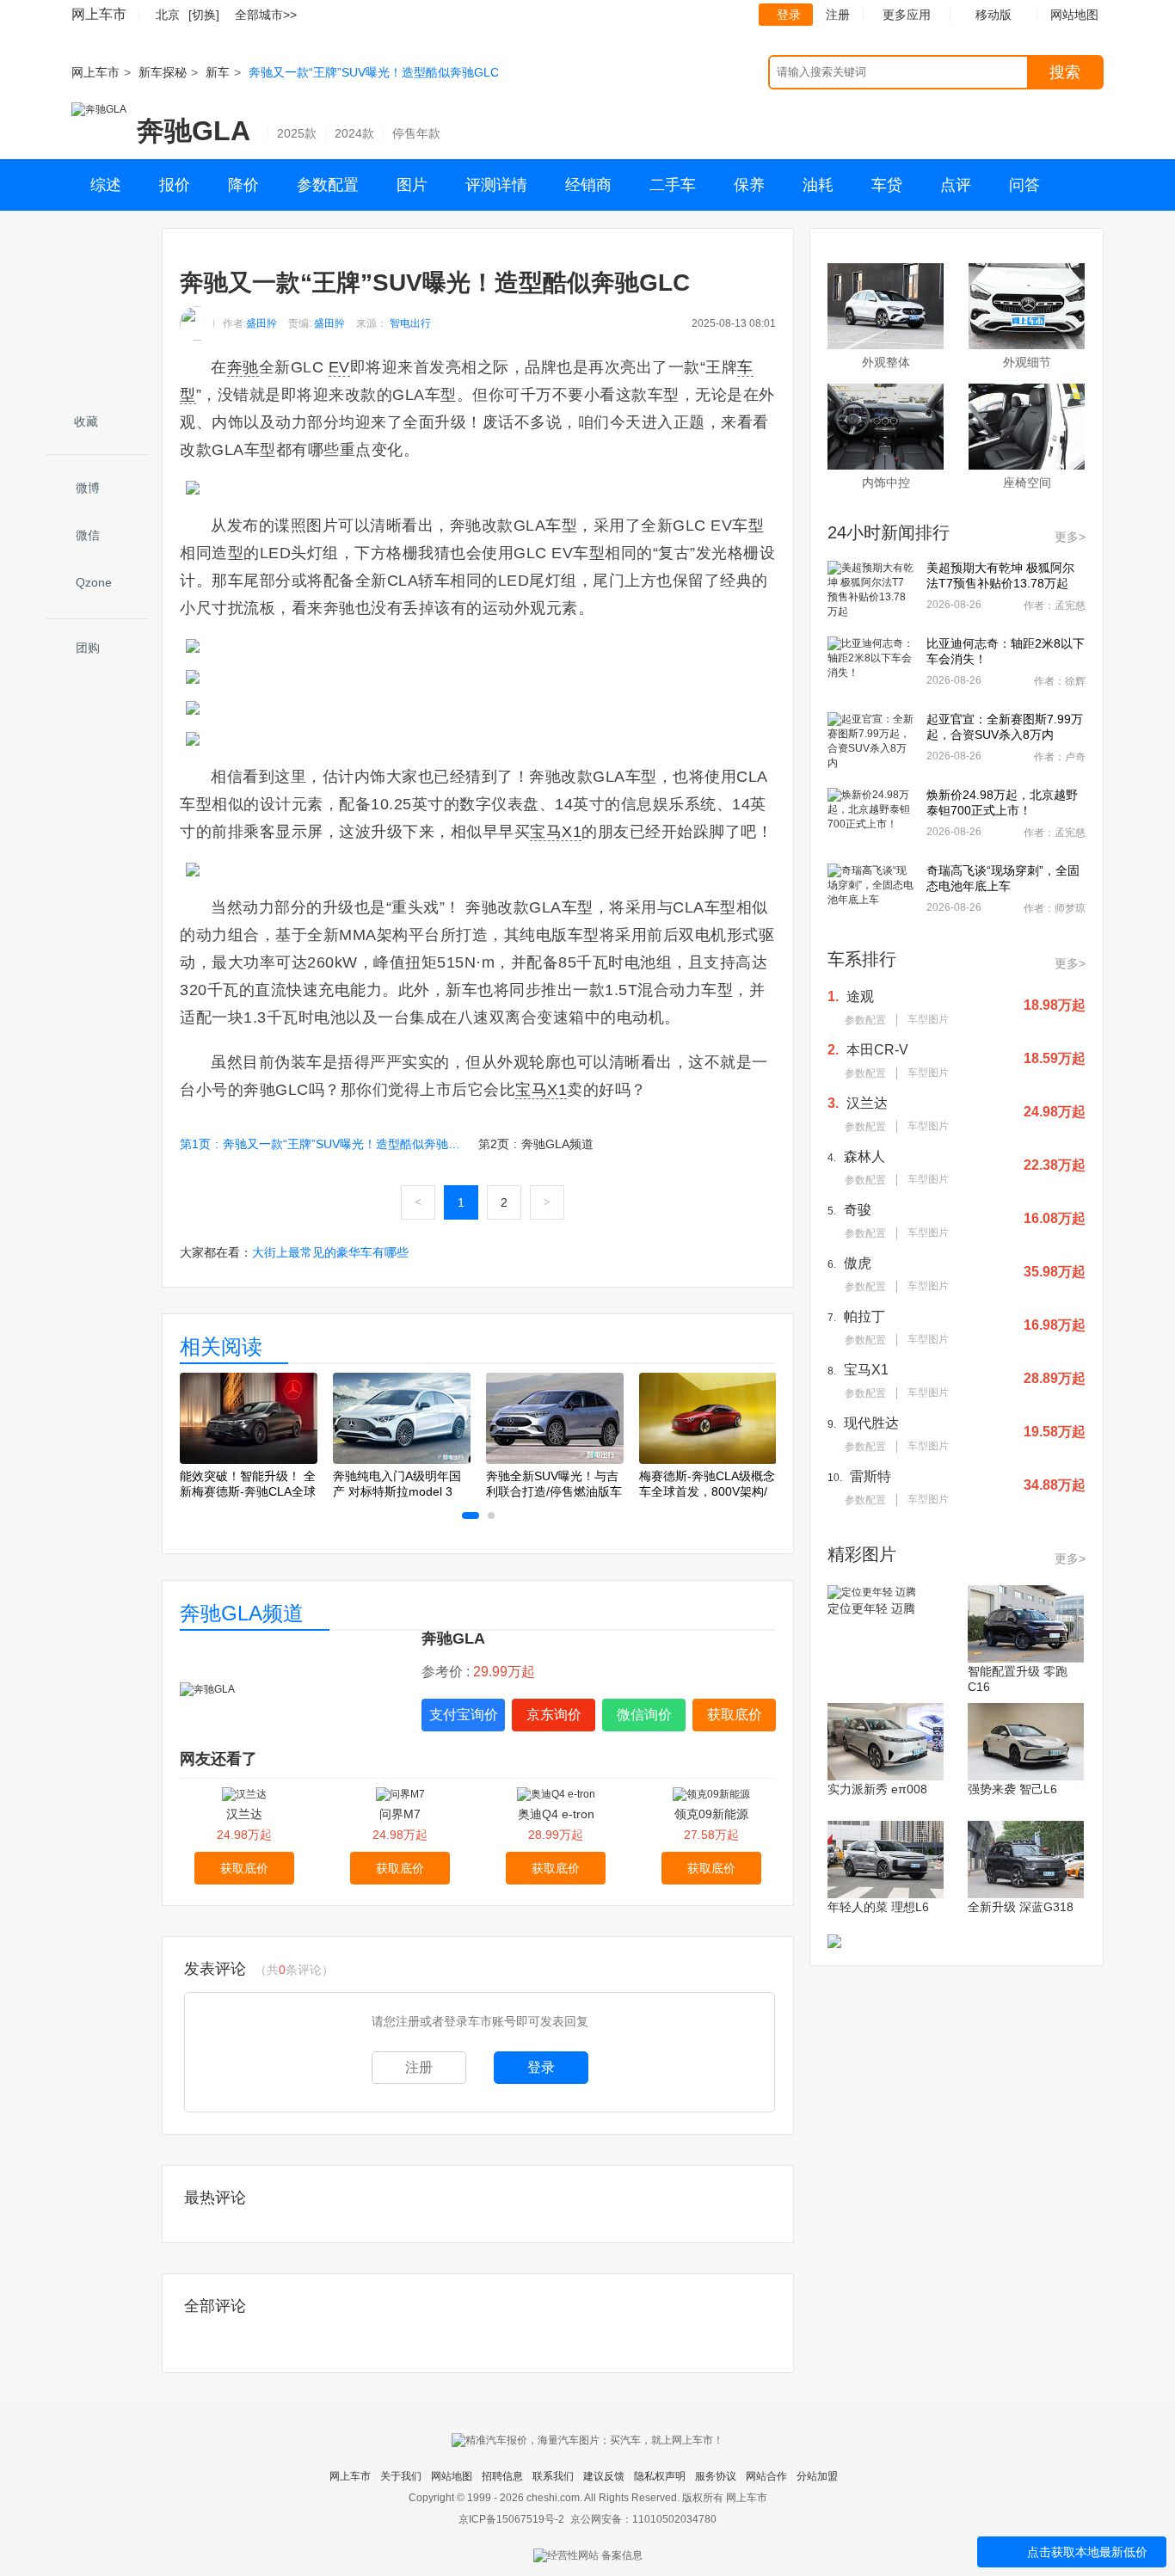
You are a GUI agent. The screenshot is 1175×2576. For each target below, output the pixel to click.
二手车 (673, 185)
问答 (1024, 185)
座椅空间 (1027, 483)
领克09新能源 (711, 1814)
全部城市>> (266, 15)
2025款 (297, 133)
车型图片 (928, 1019)
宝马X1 (866, 1370)
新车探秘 (163, 72)
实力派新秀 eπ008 (877, 1789)
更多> (1070, 537)
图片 (412, 185)
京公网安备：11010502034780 (643, 2519)
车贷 (887, 185)
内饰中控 (886, 483)
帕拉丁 (864, 1316)
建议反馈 (604, 2476)
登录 (789, 15)
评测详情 (496, 185)
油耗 (818, 185)
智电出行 (410, 323)
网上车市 (99, 14)
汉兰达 (244, 1814)
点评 (956, 185)
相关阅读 (221, 1346)
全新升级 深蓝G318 (1021, 1907)
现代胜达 (871, 1423)
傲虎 (858, 1263)
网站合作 (766, 2476)
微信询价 (644, 1715)
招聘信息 (502, 2476)
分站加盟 (817, 2476)
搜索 (1065, 72)
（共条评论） (294, 1970)
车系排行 (862, 959)
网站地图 (452, 2476)
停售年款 (416, 133)
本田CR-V (877, 1050)
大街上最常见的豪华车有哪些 (330, 1252)
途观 (860, 996)
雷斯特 (870, 1476)
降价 (243, 185)
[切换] (204, 15)
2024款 (354, 133)
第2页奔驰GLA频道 (536, 1144)
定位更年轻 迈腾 (871, 1608)
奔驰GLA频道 (242, 1613)
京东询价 (554, 1715)
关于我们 (401, 2476)
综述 (106, 185)
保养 (749, 185)
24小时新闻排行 (889, 532)
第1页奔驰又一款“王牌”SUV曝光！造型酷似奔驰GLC (321, 1144)
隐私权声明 (660, 2476)
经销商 (588, 185)
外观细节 (1027, 362)
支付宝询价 (464, 1715)
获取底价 (735, 1715)
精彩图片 (862, 1554)
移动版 (994, 15)
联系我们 (553, 2476)
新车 (218, 72)
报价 (175, 185)
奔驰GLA (194, 131)
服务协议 (716, 2476)
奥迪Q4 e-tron (556, 1814)
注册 (838, 15)
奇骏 (858, 1210)
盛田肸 (261, 323)
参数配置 (328, 185)
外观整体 (886, 362)
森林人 (864, 1156)
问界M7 (400, 1814)
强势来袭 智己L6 (1012, 1789)
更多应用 (907, 15)
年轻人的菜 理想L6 (878, 1907)
